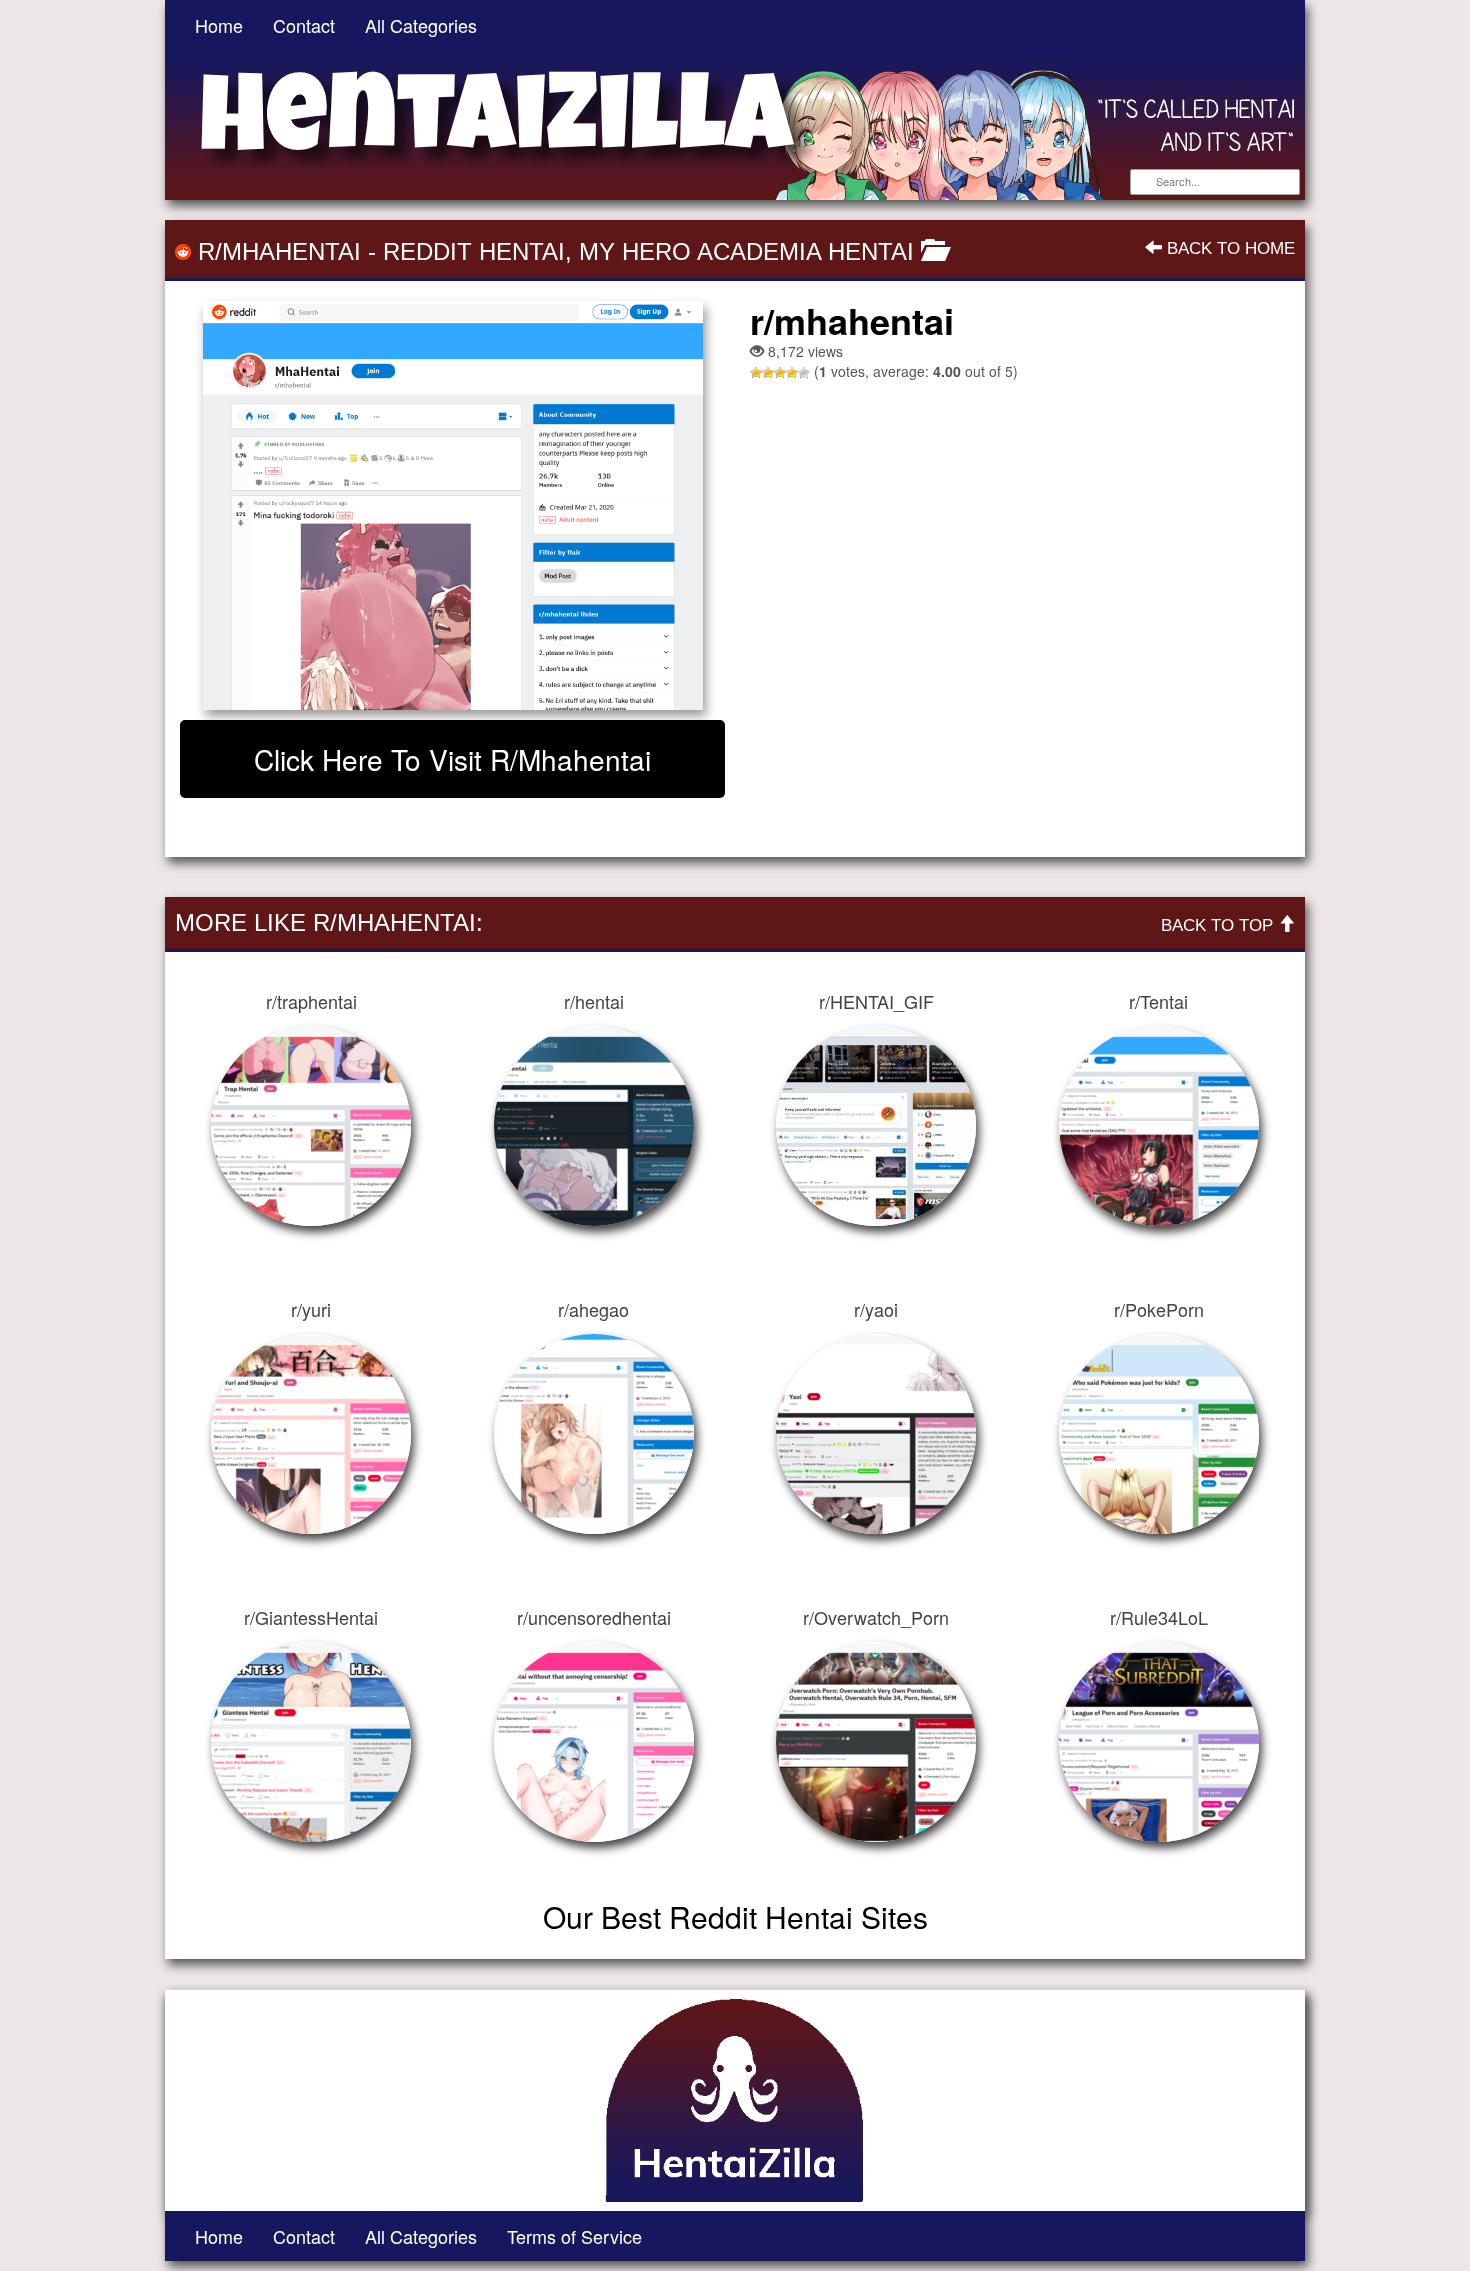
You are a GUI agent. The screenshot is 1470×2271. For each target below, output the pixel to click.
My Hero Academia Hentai (746, 251)
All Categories (421, 25)
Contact (304, 25)
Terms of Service (574, 2236)
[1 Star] (756, 373)
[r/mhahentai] (452, 505)
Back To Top (1219, 925)
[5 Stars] (804, 373)
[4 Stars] (792, 373)
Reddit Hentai (474, 251)
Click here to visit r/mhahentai (452, 759)
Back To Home (1228, 248)
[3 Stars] (780, 373)
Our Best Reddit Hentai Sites (735, 1916)
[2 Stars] (768, 373)
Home (219, 25)
